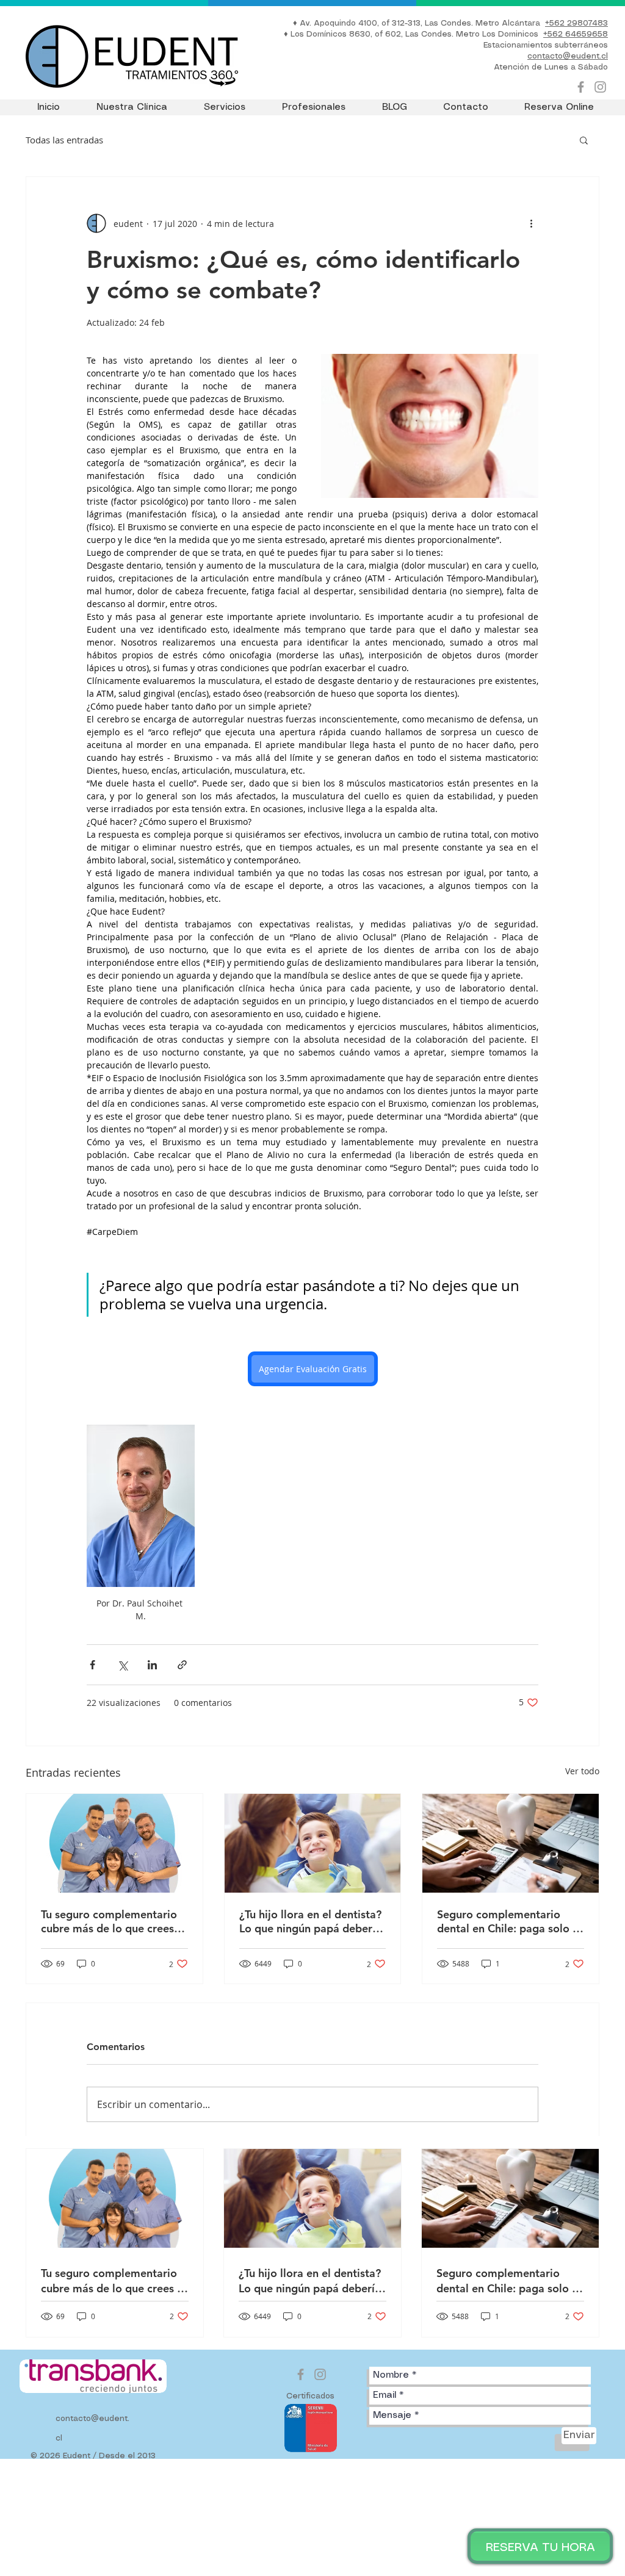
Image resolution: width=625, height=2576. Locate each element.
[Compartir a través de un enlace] (182, 1665)
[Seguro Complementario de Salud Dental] (511, 1843)
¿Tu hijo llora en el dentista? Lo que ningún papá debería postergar (310, 1921)
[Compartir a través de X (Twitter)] (122, 1665)
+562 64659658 (576, 34)
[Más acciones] (531, 223)
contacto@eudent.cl (568, 56)
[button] (584, 140)
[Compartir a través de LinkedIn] (152, 1665)
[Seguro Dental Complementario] (114, 1843)
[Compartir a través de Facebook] (92, 1665)
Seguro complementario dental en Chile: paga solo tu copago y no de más (510, 1921)
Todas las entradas (64, 140)
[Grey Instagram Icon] (600, 87)
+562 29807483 (576, 23)
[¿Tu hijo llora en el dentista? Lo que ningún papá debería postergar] (313, 1843)
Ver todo (582, 1771)
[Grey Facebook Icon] (581, 87)
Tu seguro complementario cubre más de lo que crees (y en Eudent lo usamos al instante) (113, 1921)
